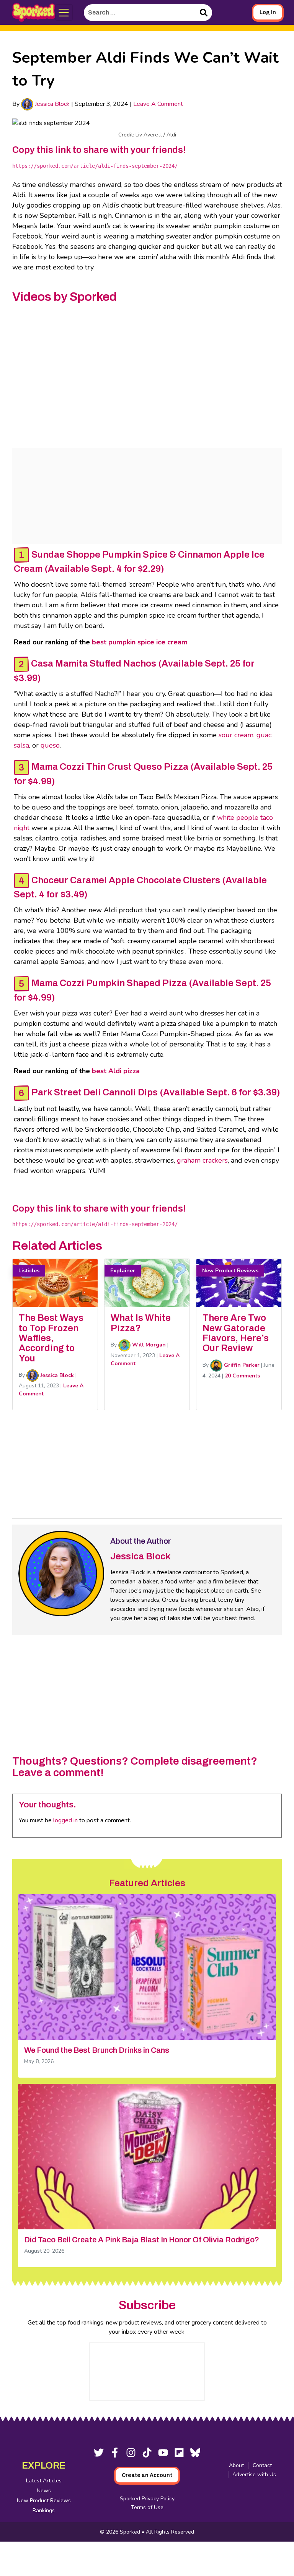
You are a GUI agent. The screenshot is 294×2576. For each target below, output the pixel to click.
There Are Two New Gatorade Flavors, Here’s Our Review (236, 1333)
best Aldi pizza (116, 1071)
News (44, 2491)
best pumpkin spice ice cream (140, 642)
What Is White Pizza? (141, 1323)
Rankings (44, 2510)
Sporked (131, 2532)
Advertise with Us (254, 2475)
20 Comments (242, 1376)
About (236, 2465)
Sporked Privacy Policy (147, 2499)
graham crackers (202, 1160)
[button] (64, 13)
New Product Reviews (44, 2501)
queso (50, 745)
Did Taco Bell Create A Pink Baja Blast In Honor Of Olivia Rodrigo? (142, 2240)
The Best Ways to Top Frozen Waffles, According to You (51, 1338)
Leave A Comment (158, 104)
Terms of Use (147, 2507)
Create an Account (147, 2475)
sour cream (236, 735)
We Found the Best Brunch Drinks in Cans (97, 2050)
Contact (262, 2465)
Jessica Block (51, 104)
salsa (21, 745)
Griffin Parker (241, 1365)
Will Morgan (148, 1345)
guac (264, 735)
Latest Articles (44, 2481)
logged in (65, 1820)
